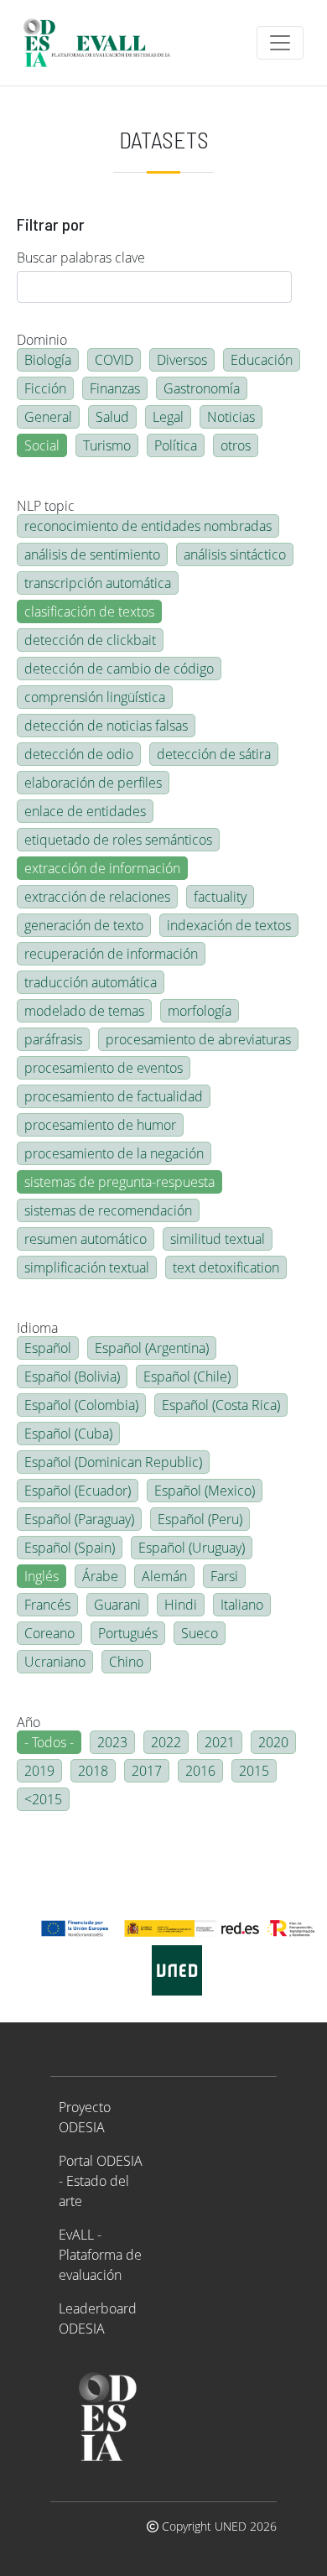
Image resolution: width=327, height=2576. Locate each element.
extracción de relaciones (97, 897)
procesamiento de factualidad (114, 1096)
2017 (147, 1771)
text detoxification (226, 1267)
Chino (126, 1662)
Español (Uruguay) (192, 1548)
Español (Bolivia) (72, 1376)
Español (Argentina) (152, 1348)
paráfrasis (53, 1039)
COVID (114, 360)
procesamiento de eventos (104, 1068)
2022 (166, 1742)
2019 (39, 1771)
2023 (112, 1742)
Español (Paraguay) (79, 1519)
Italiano (242, 1605)
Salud (112, 417)
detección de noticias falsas (106, 726)
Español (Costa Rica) (221, 1405)
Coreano (49, 1633)
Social (42, 445)
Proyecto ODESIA (85, 2117)
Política (176, 445)
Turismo (107, 445)
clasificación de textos (89, 611)
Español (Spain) (70, 1548)
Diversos (182, 360)
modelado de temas (84, 1011)
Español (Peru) (200, 1519)
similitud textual (218, 1239)
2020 (273, 1742)
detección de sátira (214, 754)
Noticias (231, 417)
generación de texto (84, 925)
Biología (48, 360)
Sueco (200, 1633)
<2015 (43, 1799)
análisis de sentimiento (92, 554)
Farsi (224, 1576)
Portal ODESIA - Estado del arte (101, 2181)
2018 (93, 1771)
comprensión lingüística (95, 697)
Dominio (42, 340)
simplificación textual (87, 1267)
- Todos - (49, 1742)
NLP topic (46, 506)
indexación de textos (229, 925)
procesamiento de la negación (114, 1153)
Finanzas (115, 388)
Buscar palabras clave (81, 258)
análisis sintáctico (235, 554)
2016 (200, 1771)
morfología (200, 1011)
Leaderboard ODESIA (98, 2318)
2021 (220, 1742)
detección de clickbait (90, 640)
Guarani (117, 1605)
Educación (262, 360)
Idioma (37, 1328)
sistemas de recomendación (108, 1210)
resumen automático (86, 1239)
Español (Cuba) (68, 1434)
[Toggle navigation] (280, 43)
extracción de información (102, 868)
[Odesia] (104, 43)
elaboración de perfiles (93, 783)
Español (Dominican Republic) (113, 1462)
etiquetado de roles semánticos (118, 840)
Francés (47, 1605)
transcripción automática (98, 583)
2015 (254, 1771)
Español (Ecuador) (78, 1491)
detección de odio (79, 754)
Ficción (45, 388)
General (48, 417)
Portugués (128, 1633)
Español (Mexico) (205, 1491)
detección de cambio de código (119, 669)
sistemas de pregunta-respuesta (119, 1182)
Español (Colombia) (81, 1405)
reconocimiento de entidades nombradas (148, 526)
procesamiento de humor (100, 1125)
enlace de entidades (85, 811)
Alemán (164, 1576)
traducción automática (91, 982)
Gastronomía (202, 388)
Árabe (100, 1576)
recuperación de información (111, 954)
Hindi (181, 1605)
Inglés (42, 1576)
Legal (168, 417)
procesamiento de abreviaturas (198, 1039)
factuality (220, 897)
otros (236, 445)
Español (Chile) (187, 1376)
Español (48, 1348)
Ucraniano (55, 1662)
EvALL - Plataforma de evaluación (100, 2255)
